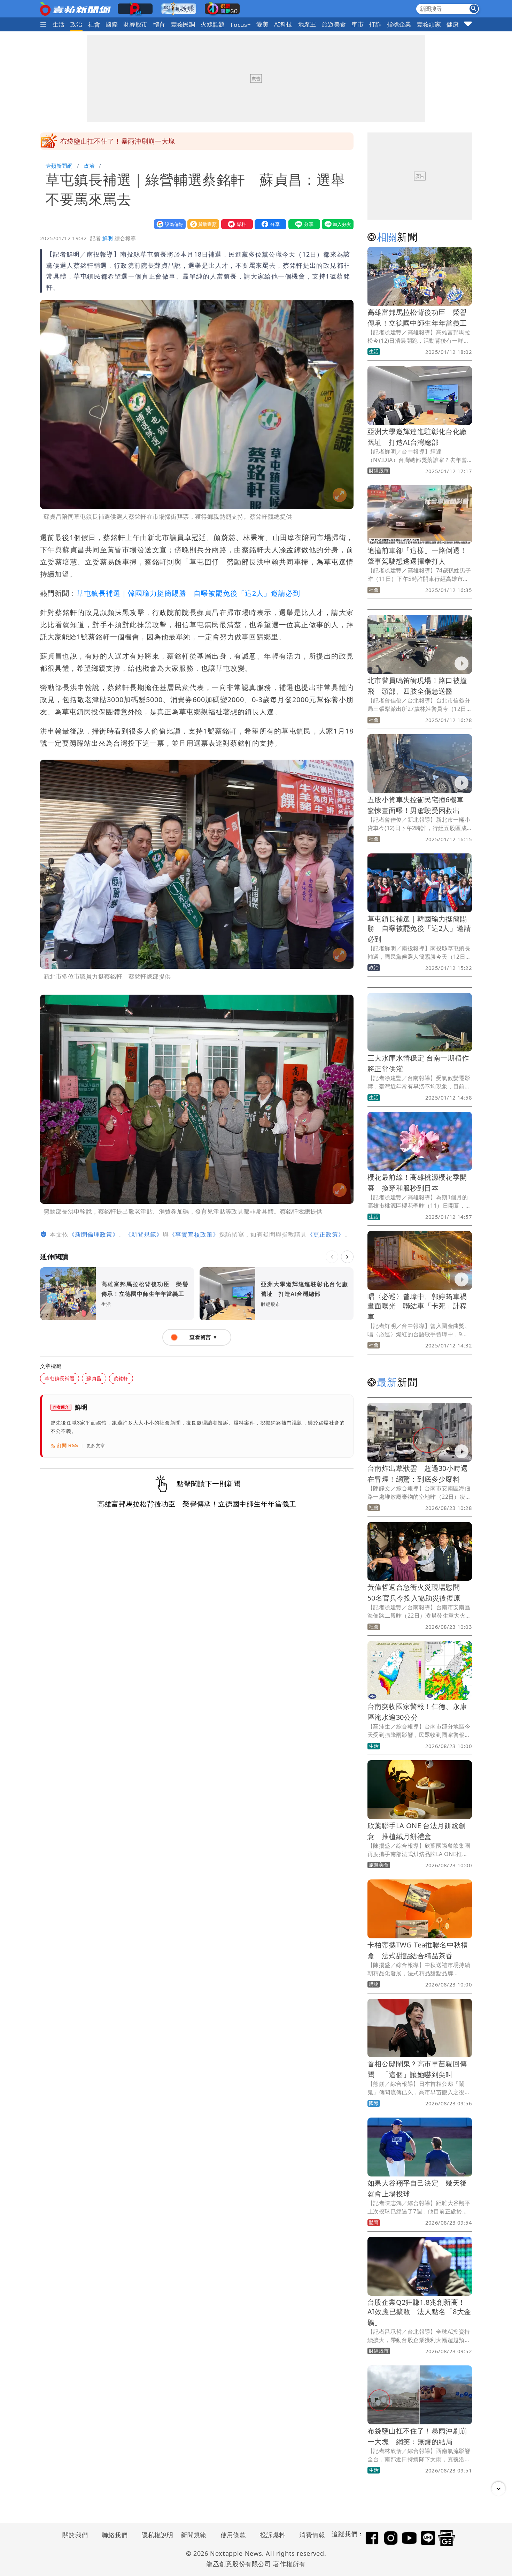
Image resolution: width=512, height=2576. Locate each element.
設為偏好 (168, 224)
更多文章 (96, 1446)
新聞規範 (194, 2535)
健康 (453, 24)
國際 (112, 24)
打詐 (375, 24)
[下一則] (347, 1257)
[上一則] (332, 1257)
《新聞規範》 (144, 1234)
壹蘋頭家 (429, 24)
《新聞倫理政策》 (94, 1234)
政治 (76, 24)
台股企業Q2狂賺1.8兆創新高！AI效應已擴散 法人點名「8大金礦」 (419, 2312)
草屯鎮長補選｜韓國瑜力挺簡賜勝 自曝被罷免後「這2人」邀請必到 (188, 593)
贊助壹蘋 (202, 224)
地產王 (307, 24)
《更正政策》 (326, 1234)
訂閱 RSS (68, 1446)
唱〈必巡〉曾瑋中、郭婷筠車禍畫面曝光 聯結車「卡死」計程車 (417, 1306)
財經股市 (135, 24)
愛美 (262, 24)
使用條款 (233, 2535)
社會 (94, 24)
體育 (159, 24)
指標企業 (399, 24)
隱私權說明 (155, 2535)
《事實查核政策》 (194, 1234)
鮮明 (108, 238)
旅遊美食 (334, 24)
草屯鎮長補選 (60, 1378)
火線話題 (213, 24)
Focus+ (241, 25)
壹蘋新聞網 (59, 166)
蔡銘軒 (121, 1378)
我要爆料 (235, 224)
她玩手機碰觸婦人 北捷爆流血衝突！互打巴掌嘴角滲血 (145, 141)
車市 (358, 24)
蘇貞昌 (94, 1378)
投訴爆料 (273, 2535)
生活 (59, 24)
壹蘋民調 (183, 24)
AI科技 (283, 24)
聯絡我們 (115, 2535)
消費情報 (312, 2535)
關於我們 (75, 2535)
